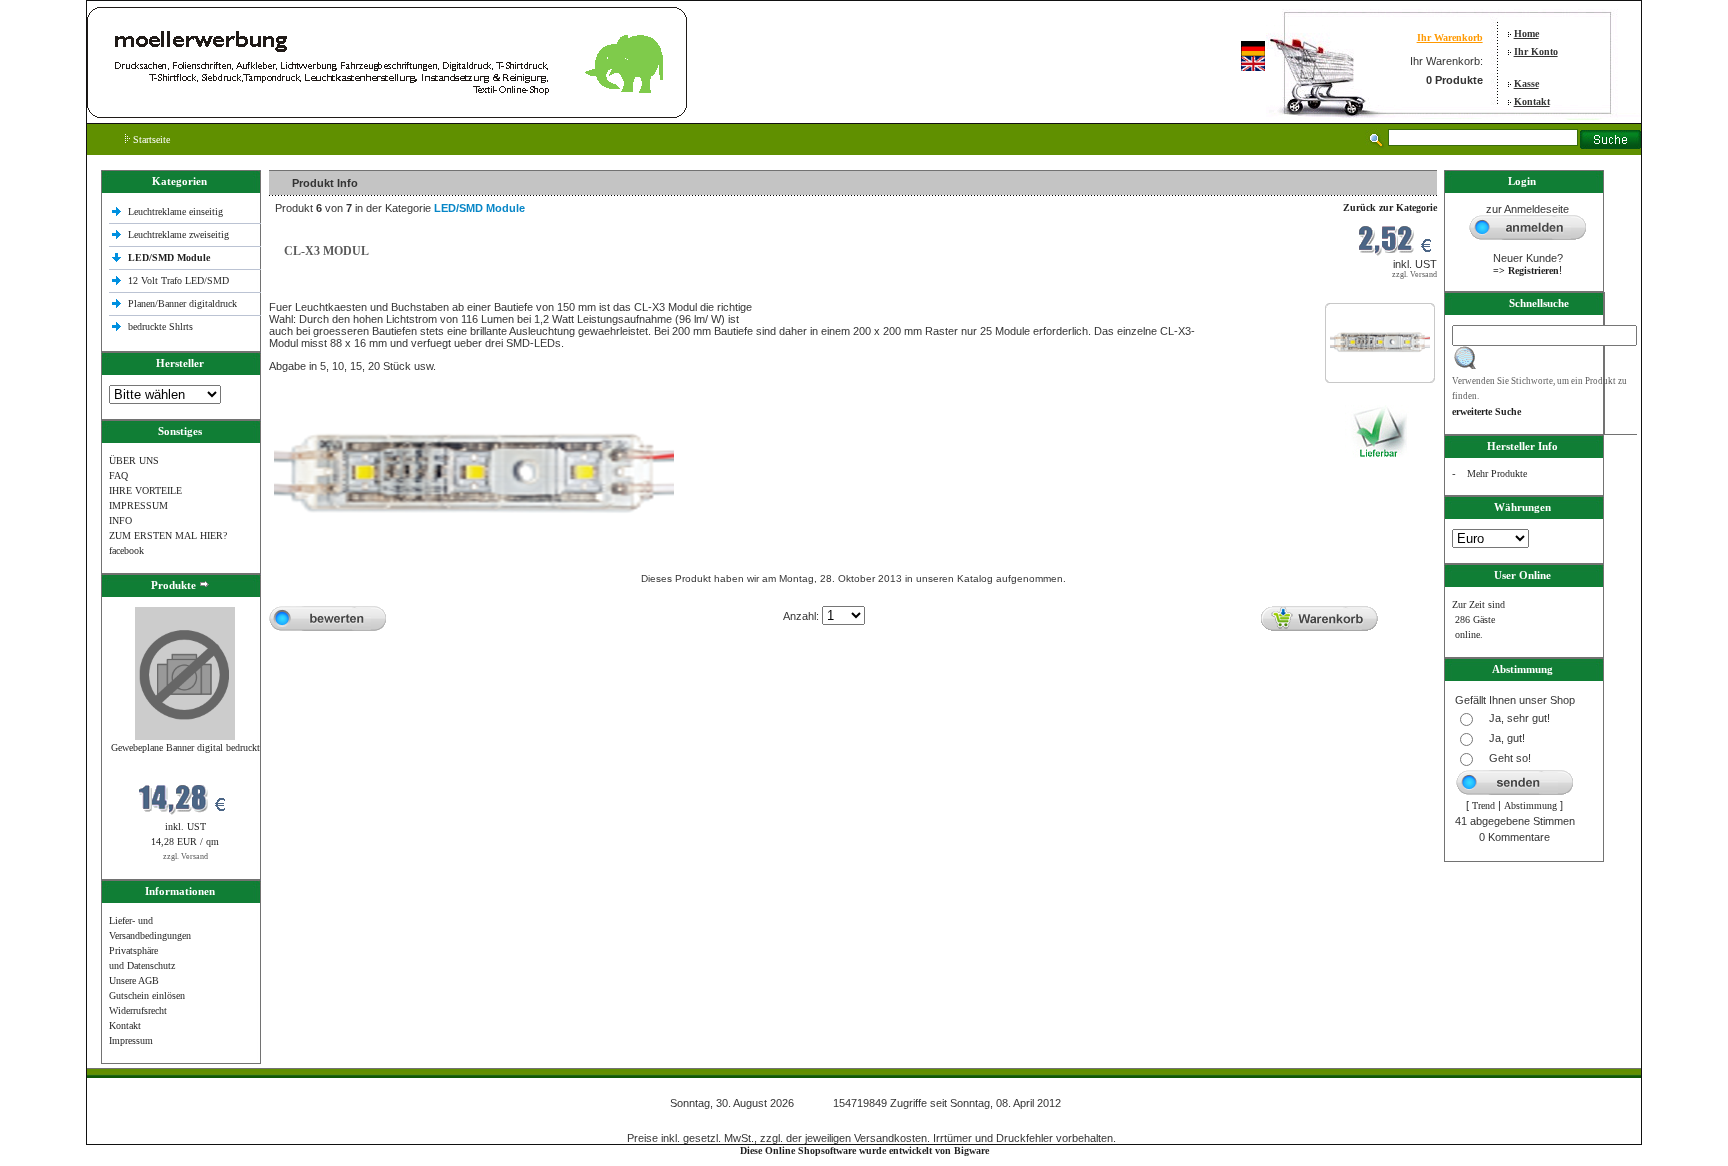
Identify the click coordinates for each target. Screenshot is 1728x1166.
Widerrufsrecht (138, 1010)
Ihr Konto (1536, 51)
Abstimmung (1530, 805)
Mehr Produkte (1497, 473)
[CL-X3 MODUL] (1380, 351)
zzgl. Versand (185, 856)
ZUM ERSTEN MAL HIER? (168, 535)
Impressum (131, 1040)
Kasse (1526, 83)
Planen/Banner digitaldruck (182, 303)
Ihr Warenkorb (1450, 37)
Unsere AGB (134, 980)
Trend (1483, 805)
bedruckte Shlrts (160, 326)
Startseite (150, 139)
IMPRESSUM (138, 505)
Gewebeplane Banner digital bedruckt (185, 747)
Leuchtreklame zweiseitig (180, 234)
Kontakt (1532, 101)
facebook (126, 550)
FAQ (118, 475)
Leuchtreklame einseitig (177, 211)
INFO (120, 520)
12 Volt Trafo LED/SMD (178, 280)
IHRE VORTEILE (145, 490)
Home (1526, 33)
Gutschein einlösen (147, 995)
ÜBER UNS (134, 460)
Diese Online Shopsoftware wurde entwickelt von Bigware (864, 1150)
